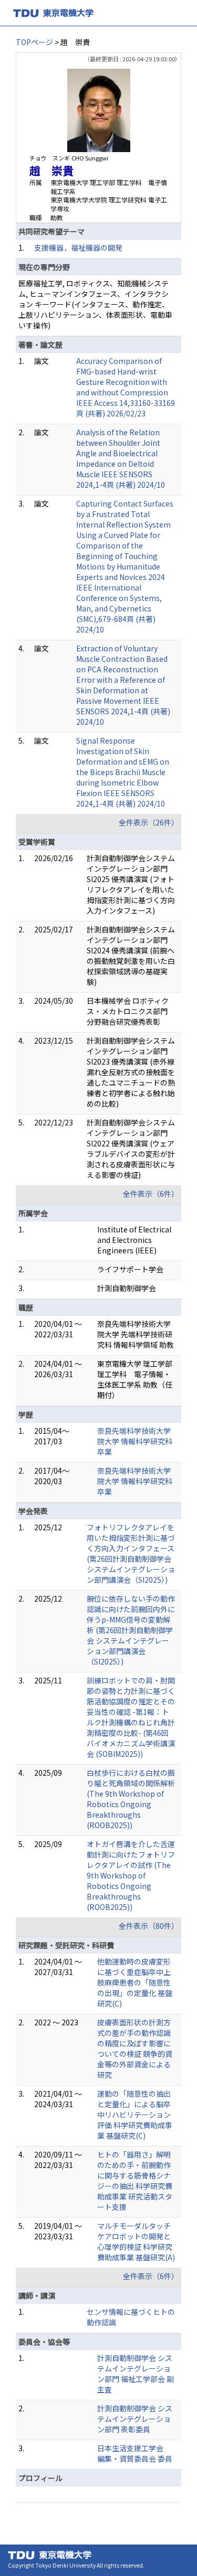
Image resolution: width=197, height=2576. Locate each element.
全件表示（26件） (149, 822)
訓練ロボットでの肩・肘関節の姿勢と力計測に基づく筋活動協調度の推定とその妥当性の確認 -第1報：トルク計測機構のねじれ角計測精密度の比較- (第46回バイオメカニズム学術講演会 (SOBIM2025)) (131, 1717)
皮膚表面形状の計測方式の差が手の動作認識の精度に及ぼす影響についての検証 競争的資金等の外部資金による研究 (135, 2048)
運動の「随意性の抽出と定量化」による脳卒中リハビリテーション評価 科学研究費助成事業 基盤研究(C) (135, 2115)
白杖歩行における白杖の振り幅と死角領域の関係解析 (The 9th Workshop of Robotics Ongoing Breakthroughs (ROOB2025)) (131, 1799)
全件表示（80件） (149, 1926)
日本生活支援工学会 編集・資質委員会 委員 (135, 2453)
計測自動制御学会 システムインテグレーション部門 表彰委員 (135, 2419)
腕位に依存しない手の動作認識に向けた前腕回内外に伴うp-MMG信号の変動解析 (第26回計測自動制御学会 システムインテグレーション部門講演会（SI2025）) (131, 1630)
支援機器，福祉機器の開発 (78, 248)
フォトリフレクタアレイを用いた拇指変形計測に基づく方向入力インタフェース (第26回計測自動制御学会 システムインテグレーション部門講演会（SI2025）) (131, 1553)
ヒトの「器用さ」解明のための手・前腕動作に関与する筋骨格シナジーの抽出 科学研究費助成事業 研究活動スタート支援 (135, 2181)
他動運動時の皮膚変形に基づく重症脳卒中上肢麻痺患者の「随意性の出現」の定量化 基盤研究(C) (135, 1982)
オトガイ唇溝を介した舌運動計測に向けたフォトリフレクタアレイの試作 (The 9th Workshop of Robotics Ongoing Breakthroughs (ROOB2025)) (131, 1875)
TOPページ (34, 42)
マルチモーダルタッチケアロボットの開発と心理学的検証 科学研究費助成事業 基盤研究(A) (136, 2241)
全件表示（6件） (151, 1194)
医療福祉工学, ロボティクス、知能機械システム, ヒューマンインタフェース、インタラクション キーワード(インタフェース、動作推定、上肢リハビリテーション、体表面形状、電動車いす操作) (95, 304)
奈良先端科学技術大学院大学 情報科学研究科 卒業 (135, 1441)
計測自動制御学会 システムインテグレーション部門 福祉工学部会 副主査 (136, 2374)
